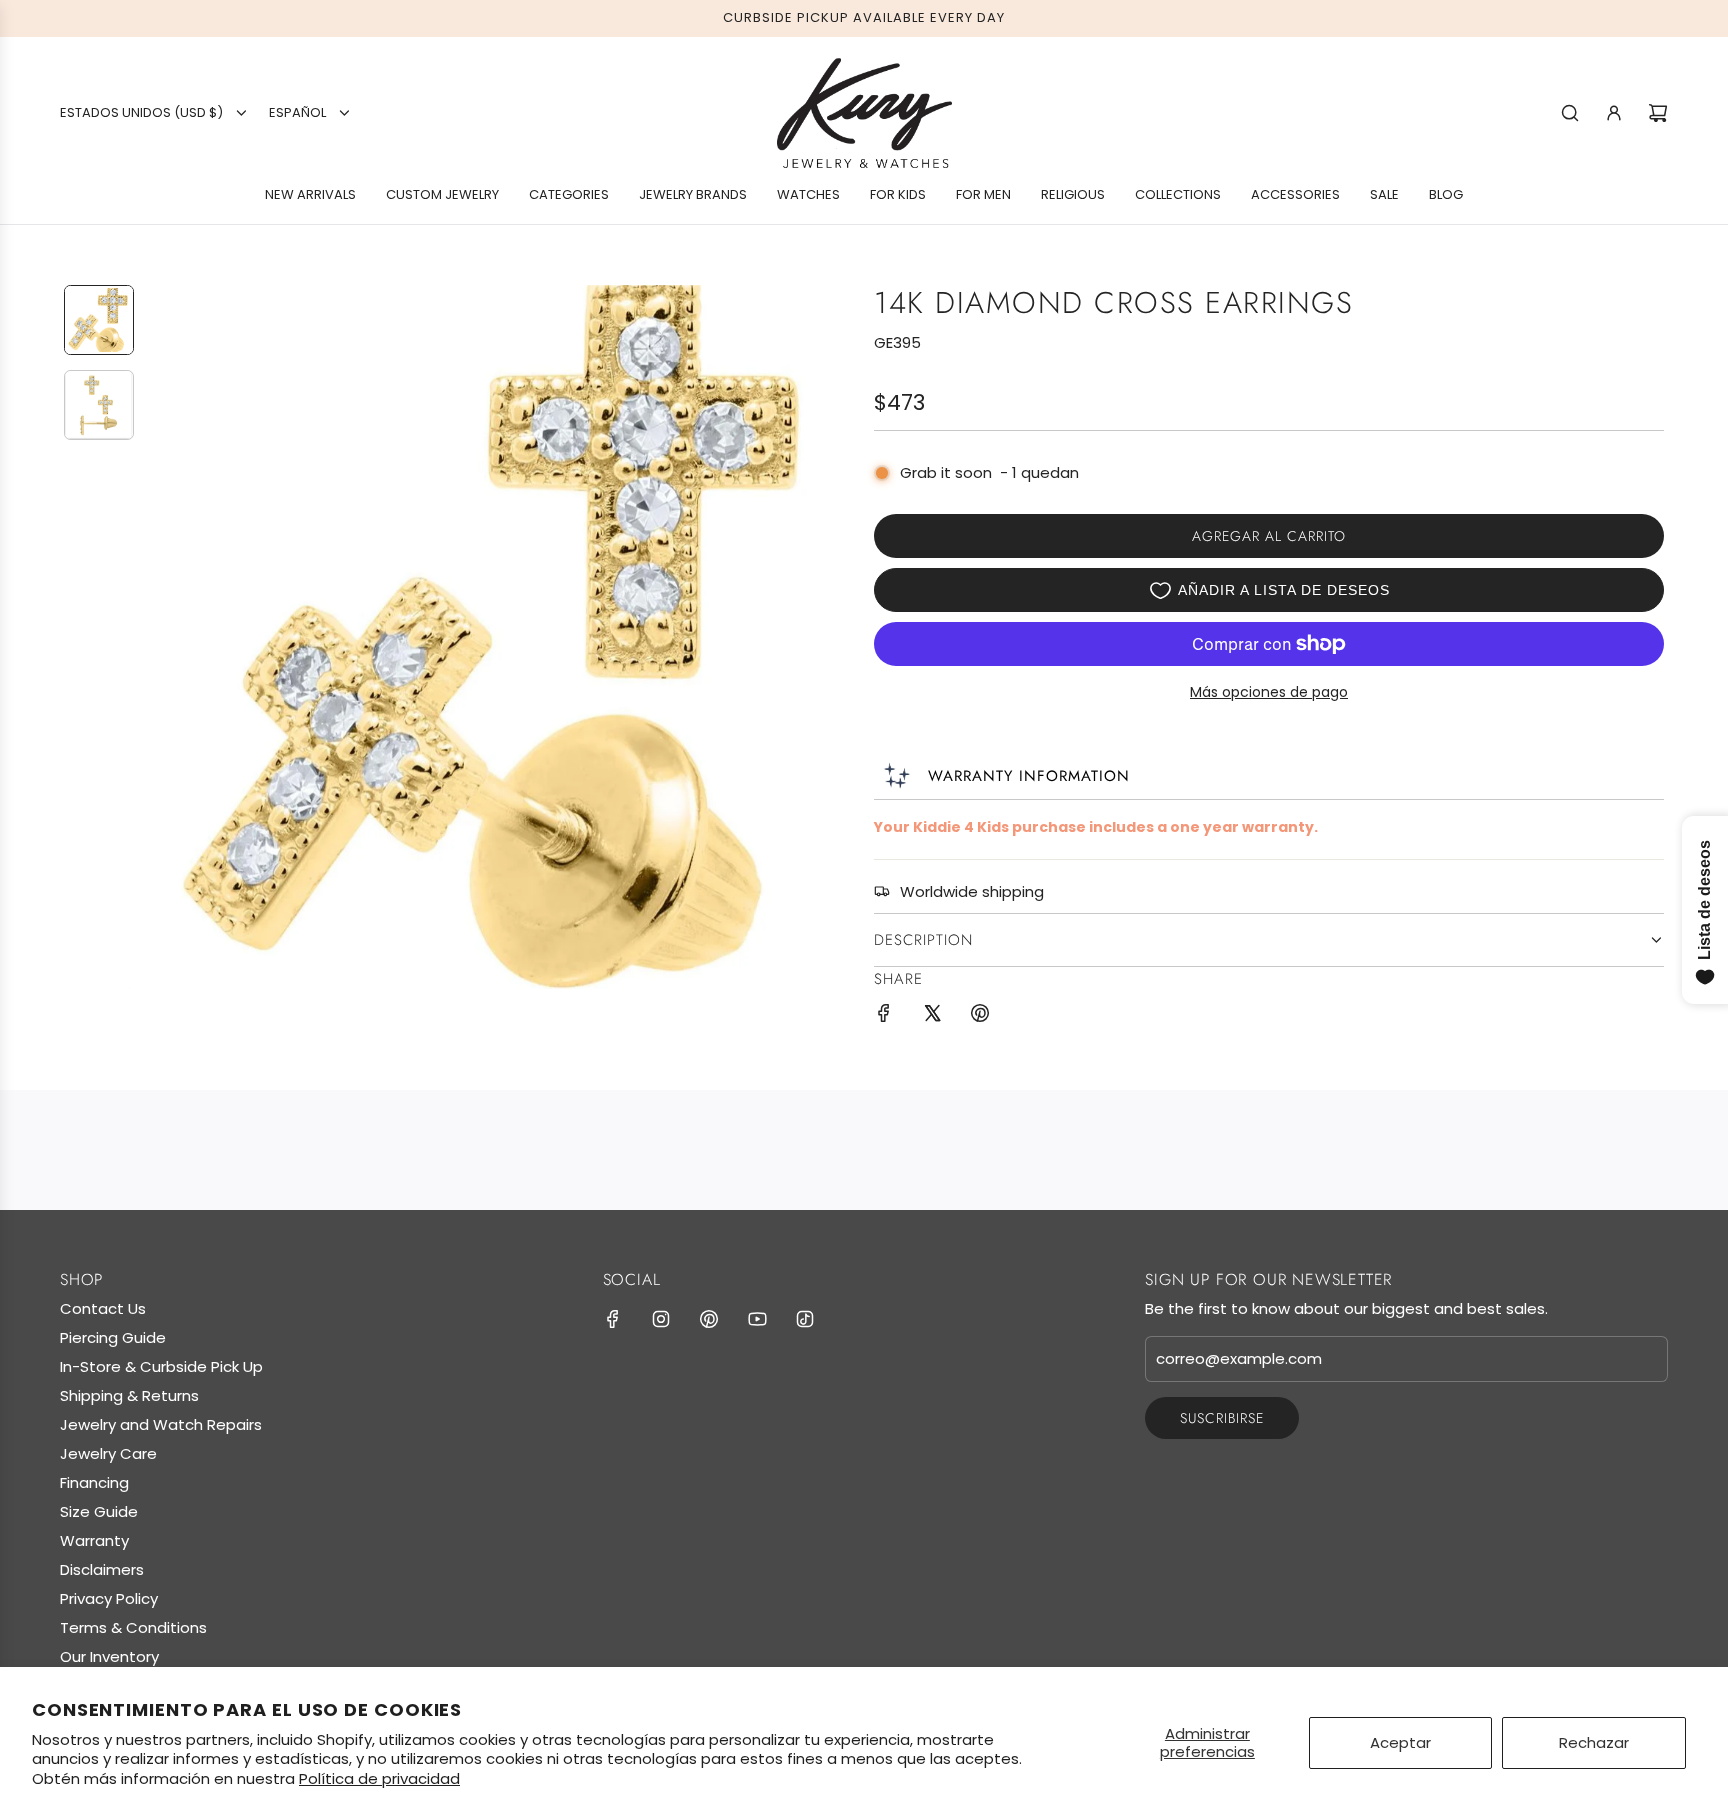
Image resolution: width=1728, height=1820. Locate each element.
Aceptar (1400, 1742)
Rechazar (1594, 1742)
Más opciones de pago (1269, 692)
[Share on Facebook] (884, 1016)
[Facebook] (613, 1319)
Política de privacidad (379, 1778)
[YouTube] (757, 1319)
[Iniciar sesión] (1614, 113)
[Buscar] (1570, 113)
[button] (165, 637)
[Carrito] (1658, 113)
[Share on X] (932, 1016)
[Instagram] (661, 1319)
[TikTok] (805, 1319)
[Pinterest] (709, 1319)
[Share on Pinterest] (980, 1016)
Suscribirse (1222, 1418)
